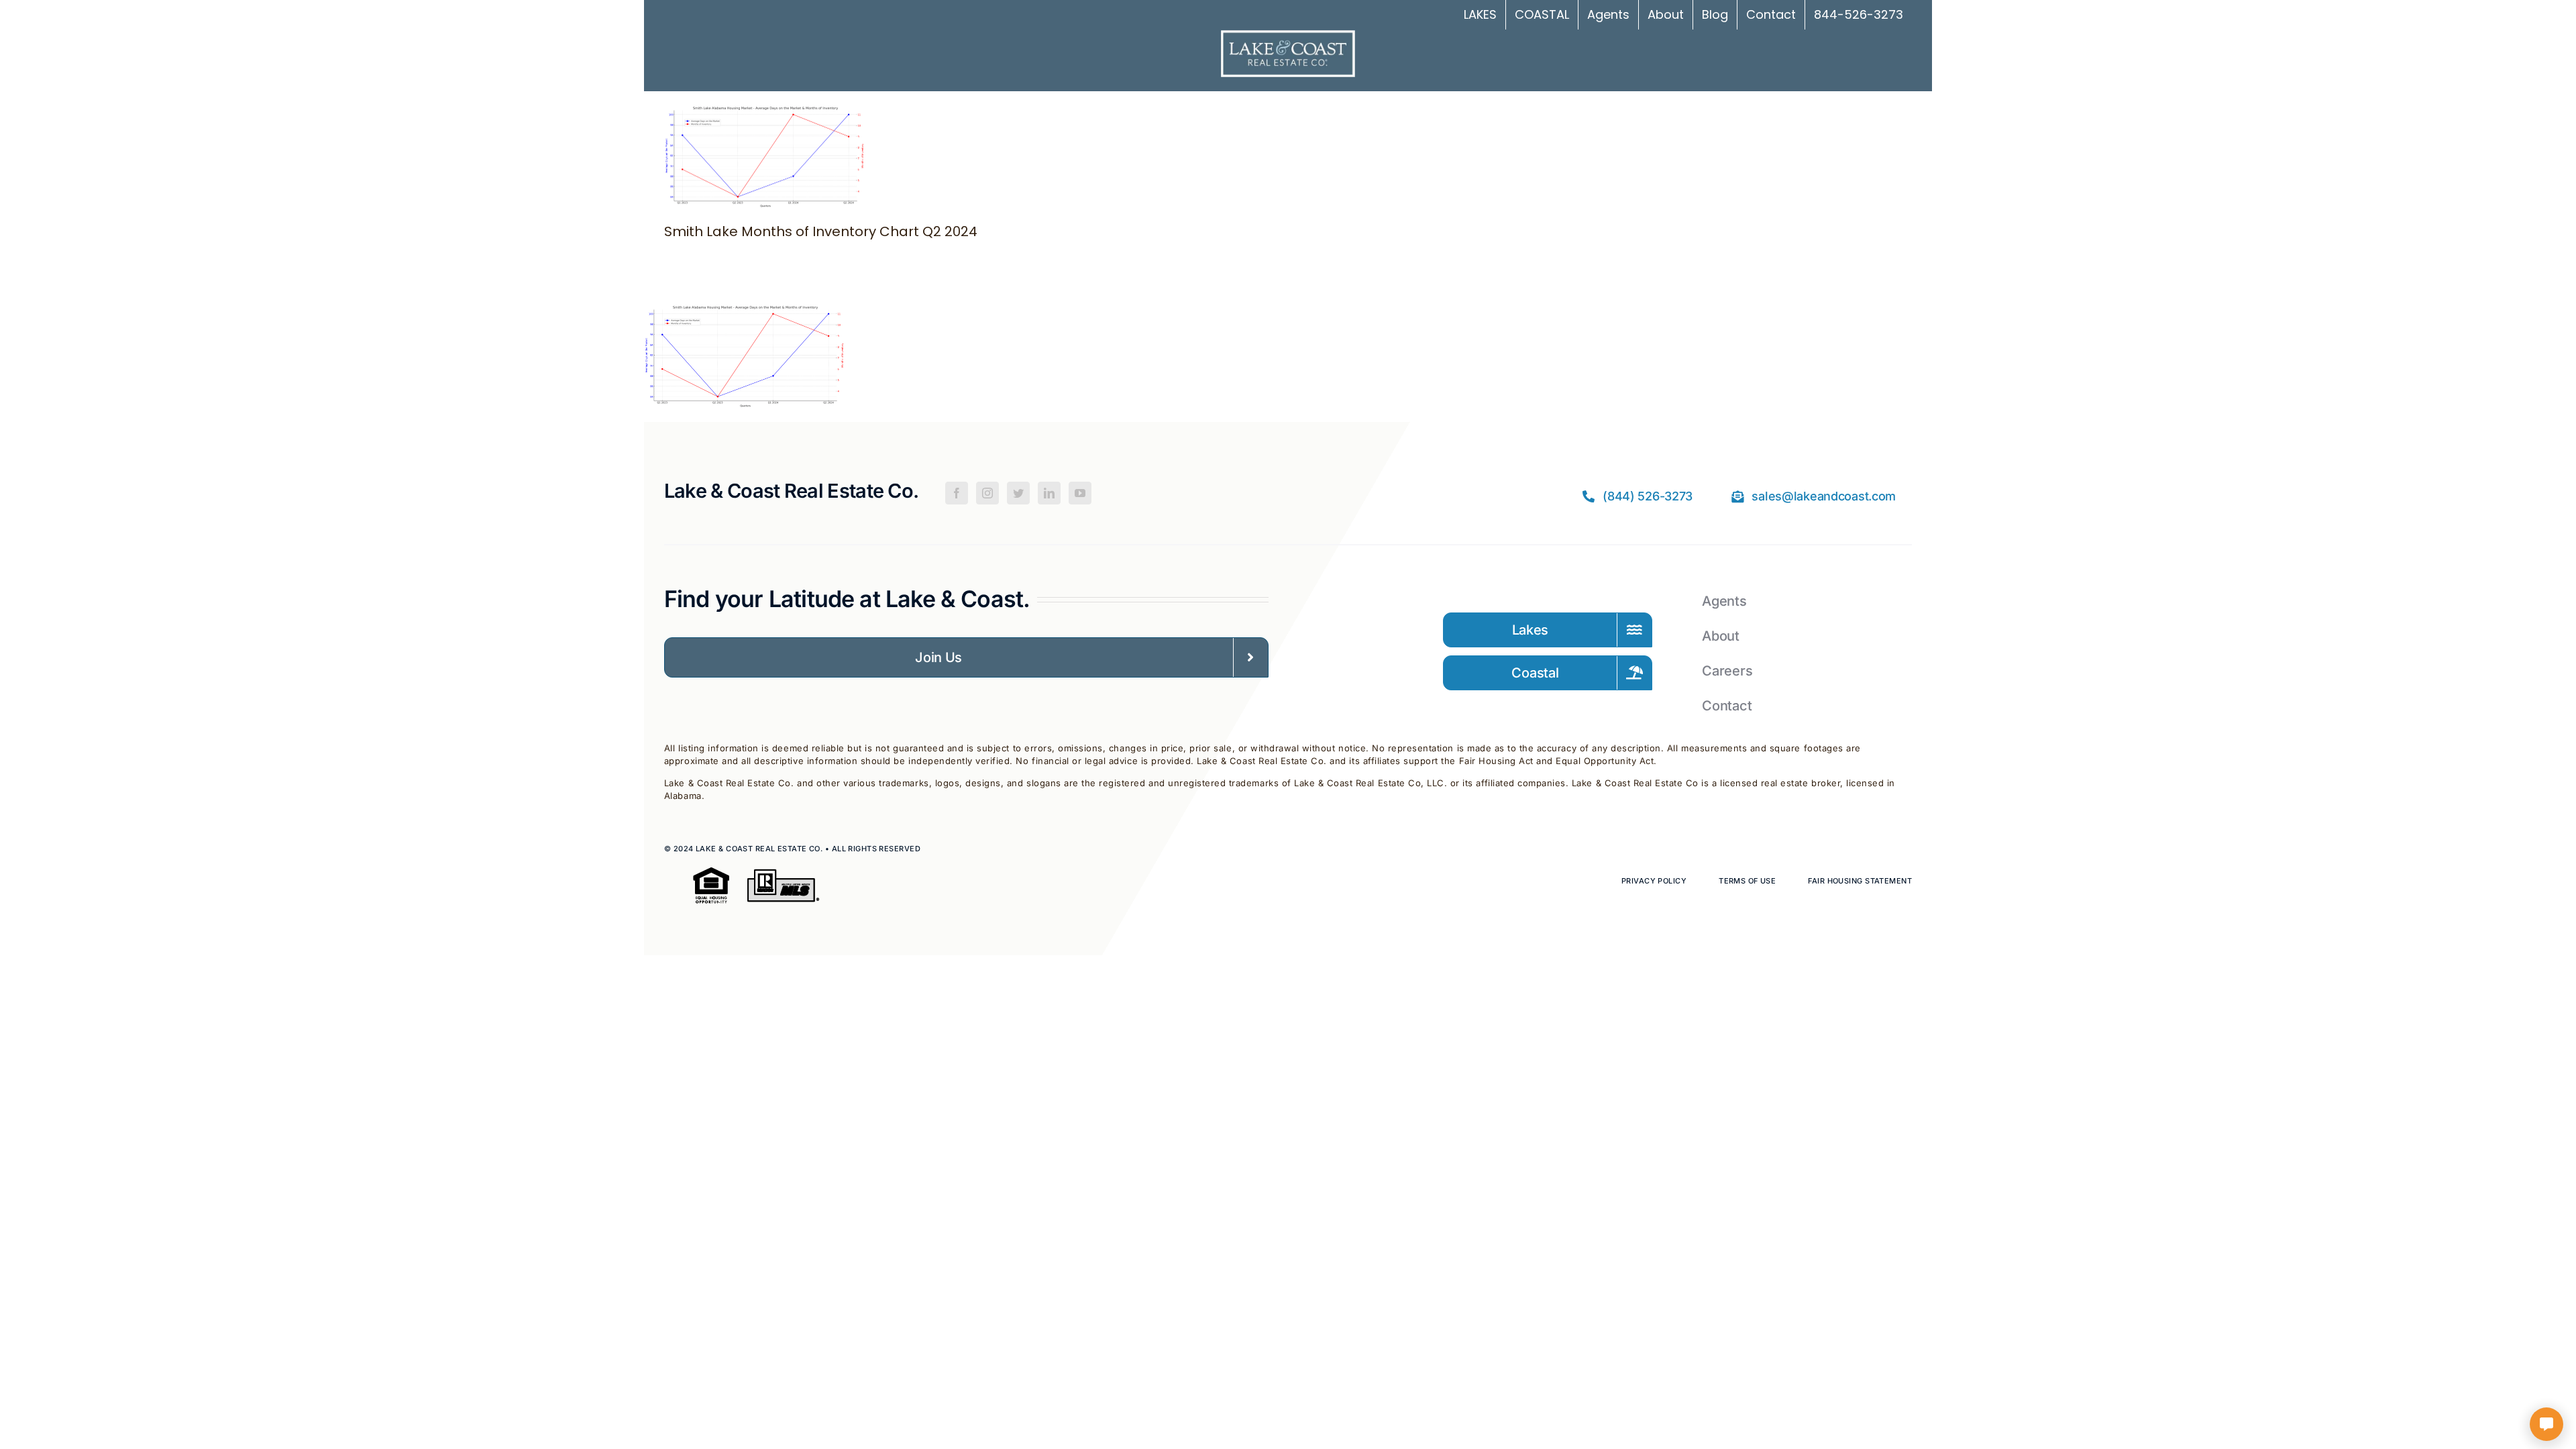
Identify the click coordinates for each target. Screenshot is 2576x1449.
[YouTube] (1080, 493)
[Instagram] (987, 493)
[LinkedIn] (1049, 493)
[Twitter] (1018, 493)
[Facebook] (957, 493)
